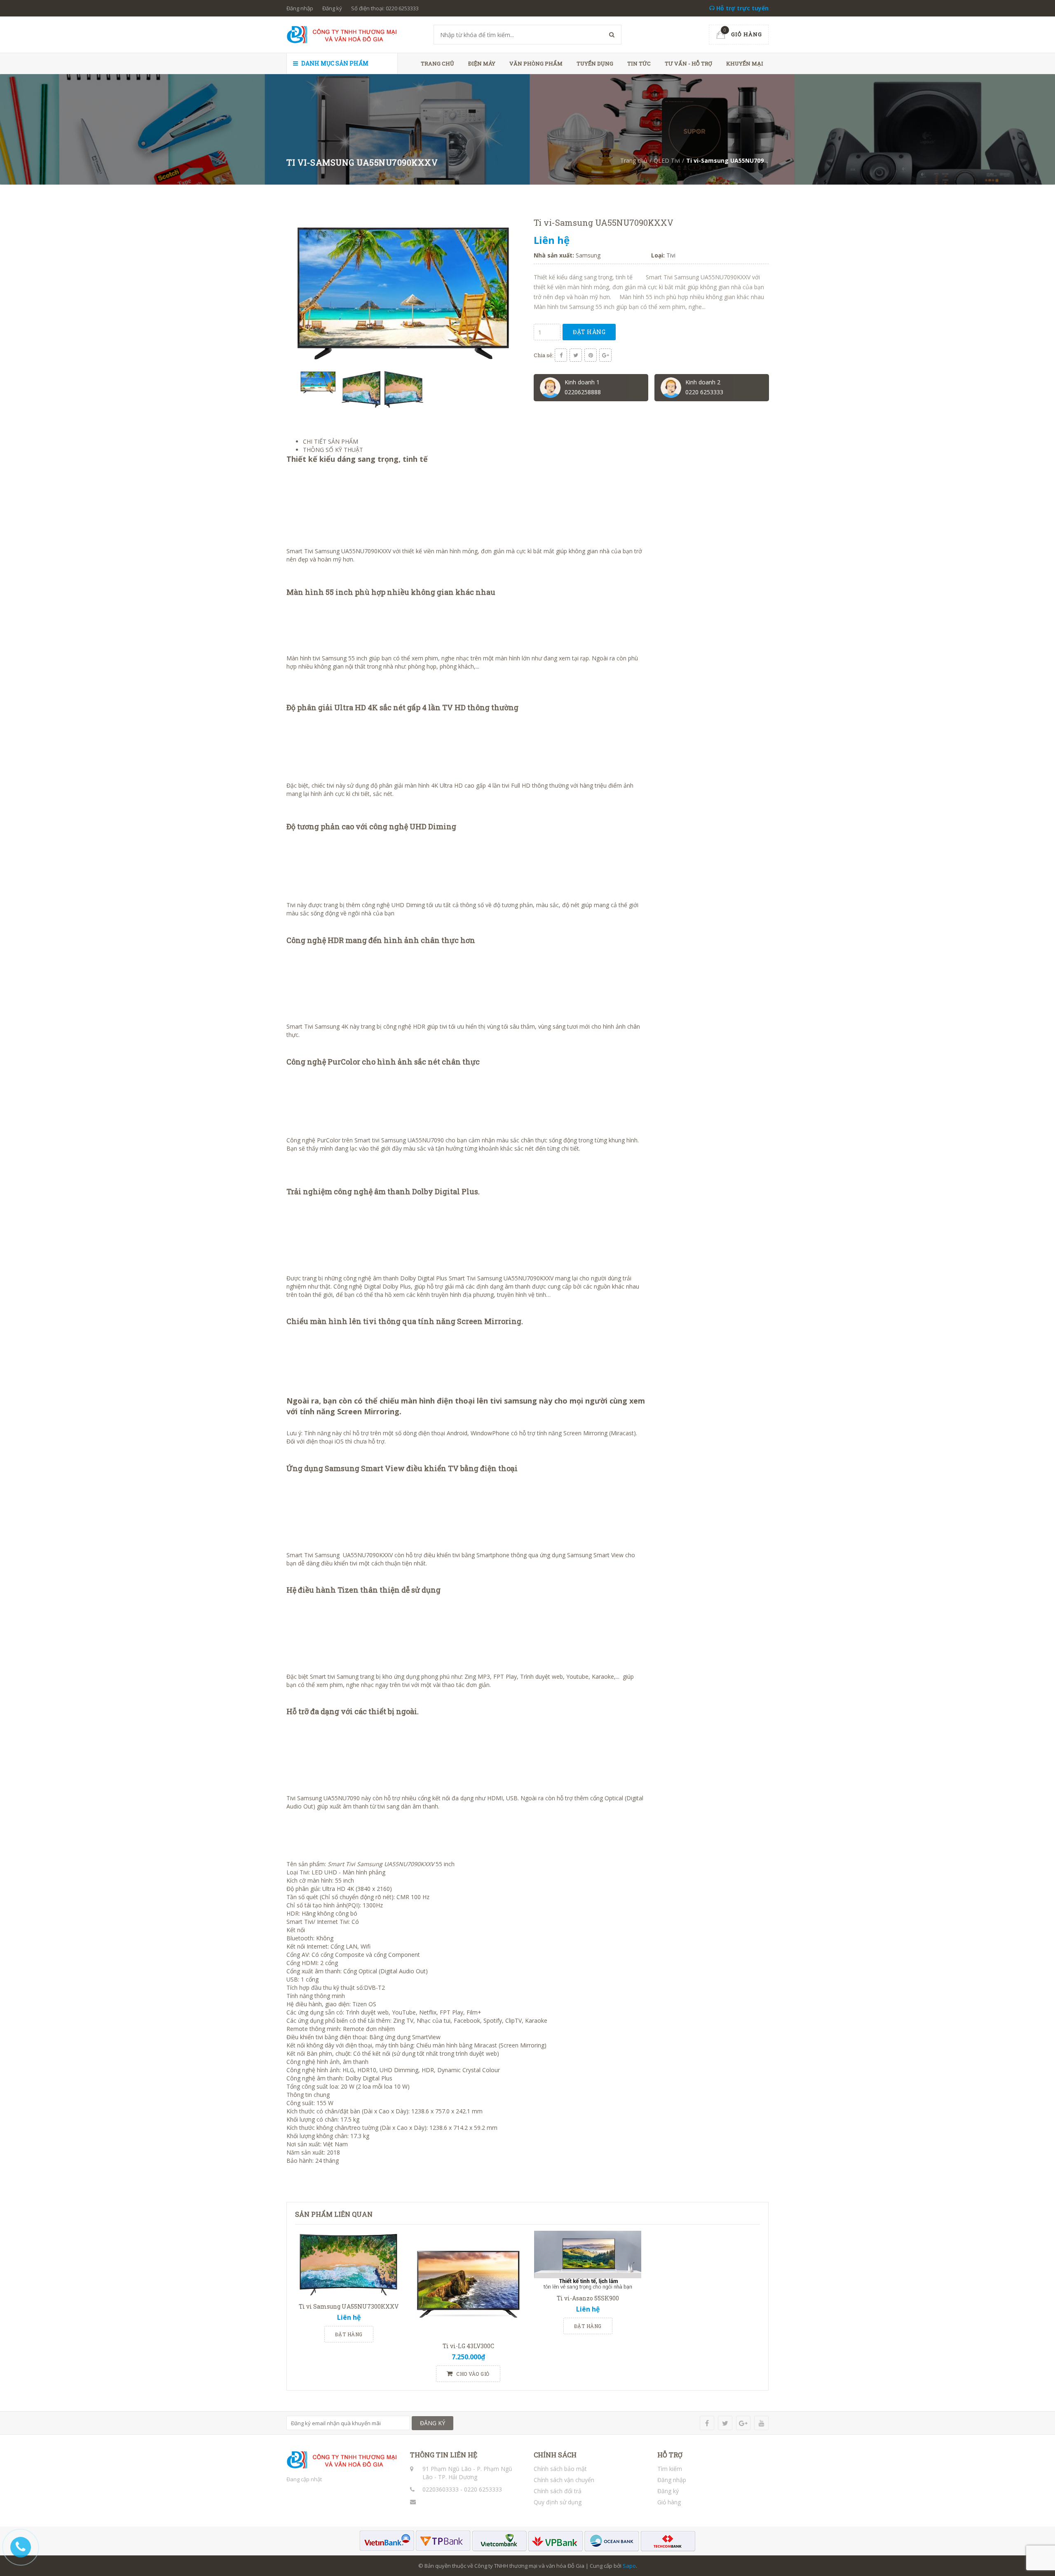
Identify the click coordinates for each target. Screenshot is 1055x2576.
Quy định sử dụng (558, 2502)
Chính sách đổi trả (558, 2491)
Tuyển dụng (595, 63)
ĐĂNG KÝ (433, 2423)
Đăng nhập (300, 8)
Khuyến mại (745, 63)
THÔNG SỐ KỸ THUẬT (333, 450)
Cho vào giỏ (472, 2374)
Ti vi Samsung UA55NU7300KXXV (349, 2306)
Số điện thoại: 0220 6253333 (385, 8)
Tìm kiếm (670, 2469)
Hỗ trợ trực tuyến (742, 8)
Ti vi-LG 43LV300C (468, 2346)
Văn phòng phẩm (536, 63)
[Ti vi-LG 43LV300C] (468, 2284)
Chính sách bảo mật (560, 2469)
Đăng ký (332, 8)
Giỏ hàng (669, 2502)
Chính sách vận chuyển (564, 2480)
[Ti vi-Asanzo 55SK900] (588, 2260)
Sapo (629, 2566)
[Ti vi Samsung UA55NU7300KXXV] (349, 2265)
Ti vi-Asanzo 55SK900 (588, 2298)
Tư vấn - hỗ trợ (688, 63)
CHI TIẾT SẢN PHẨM (331, 441)
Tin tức (639, 63)
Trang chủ (437, 63)
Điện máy (482, 63)
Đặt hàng (589, 332)
